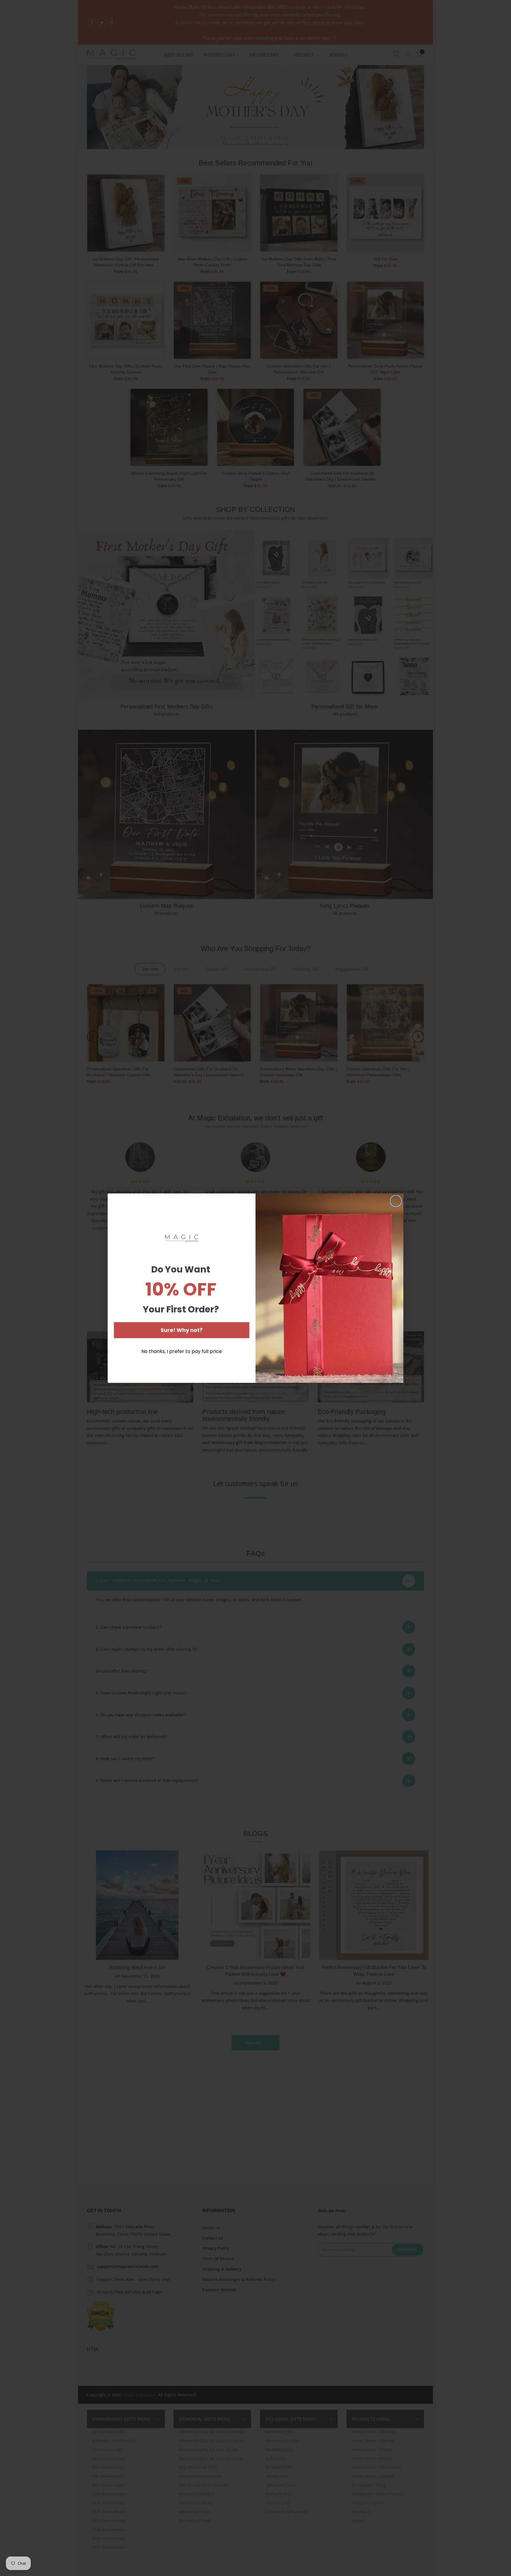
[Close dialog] (396, 1201)
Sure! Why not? (182, 1330)
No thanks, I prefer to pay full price (182, 1351)
